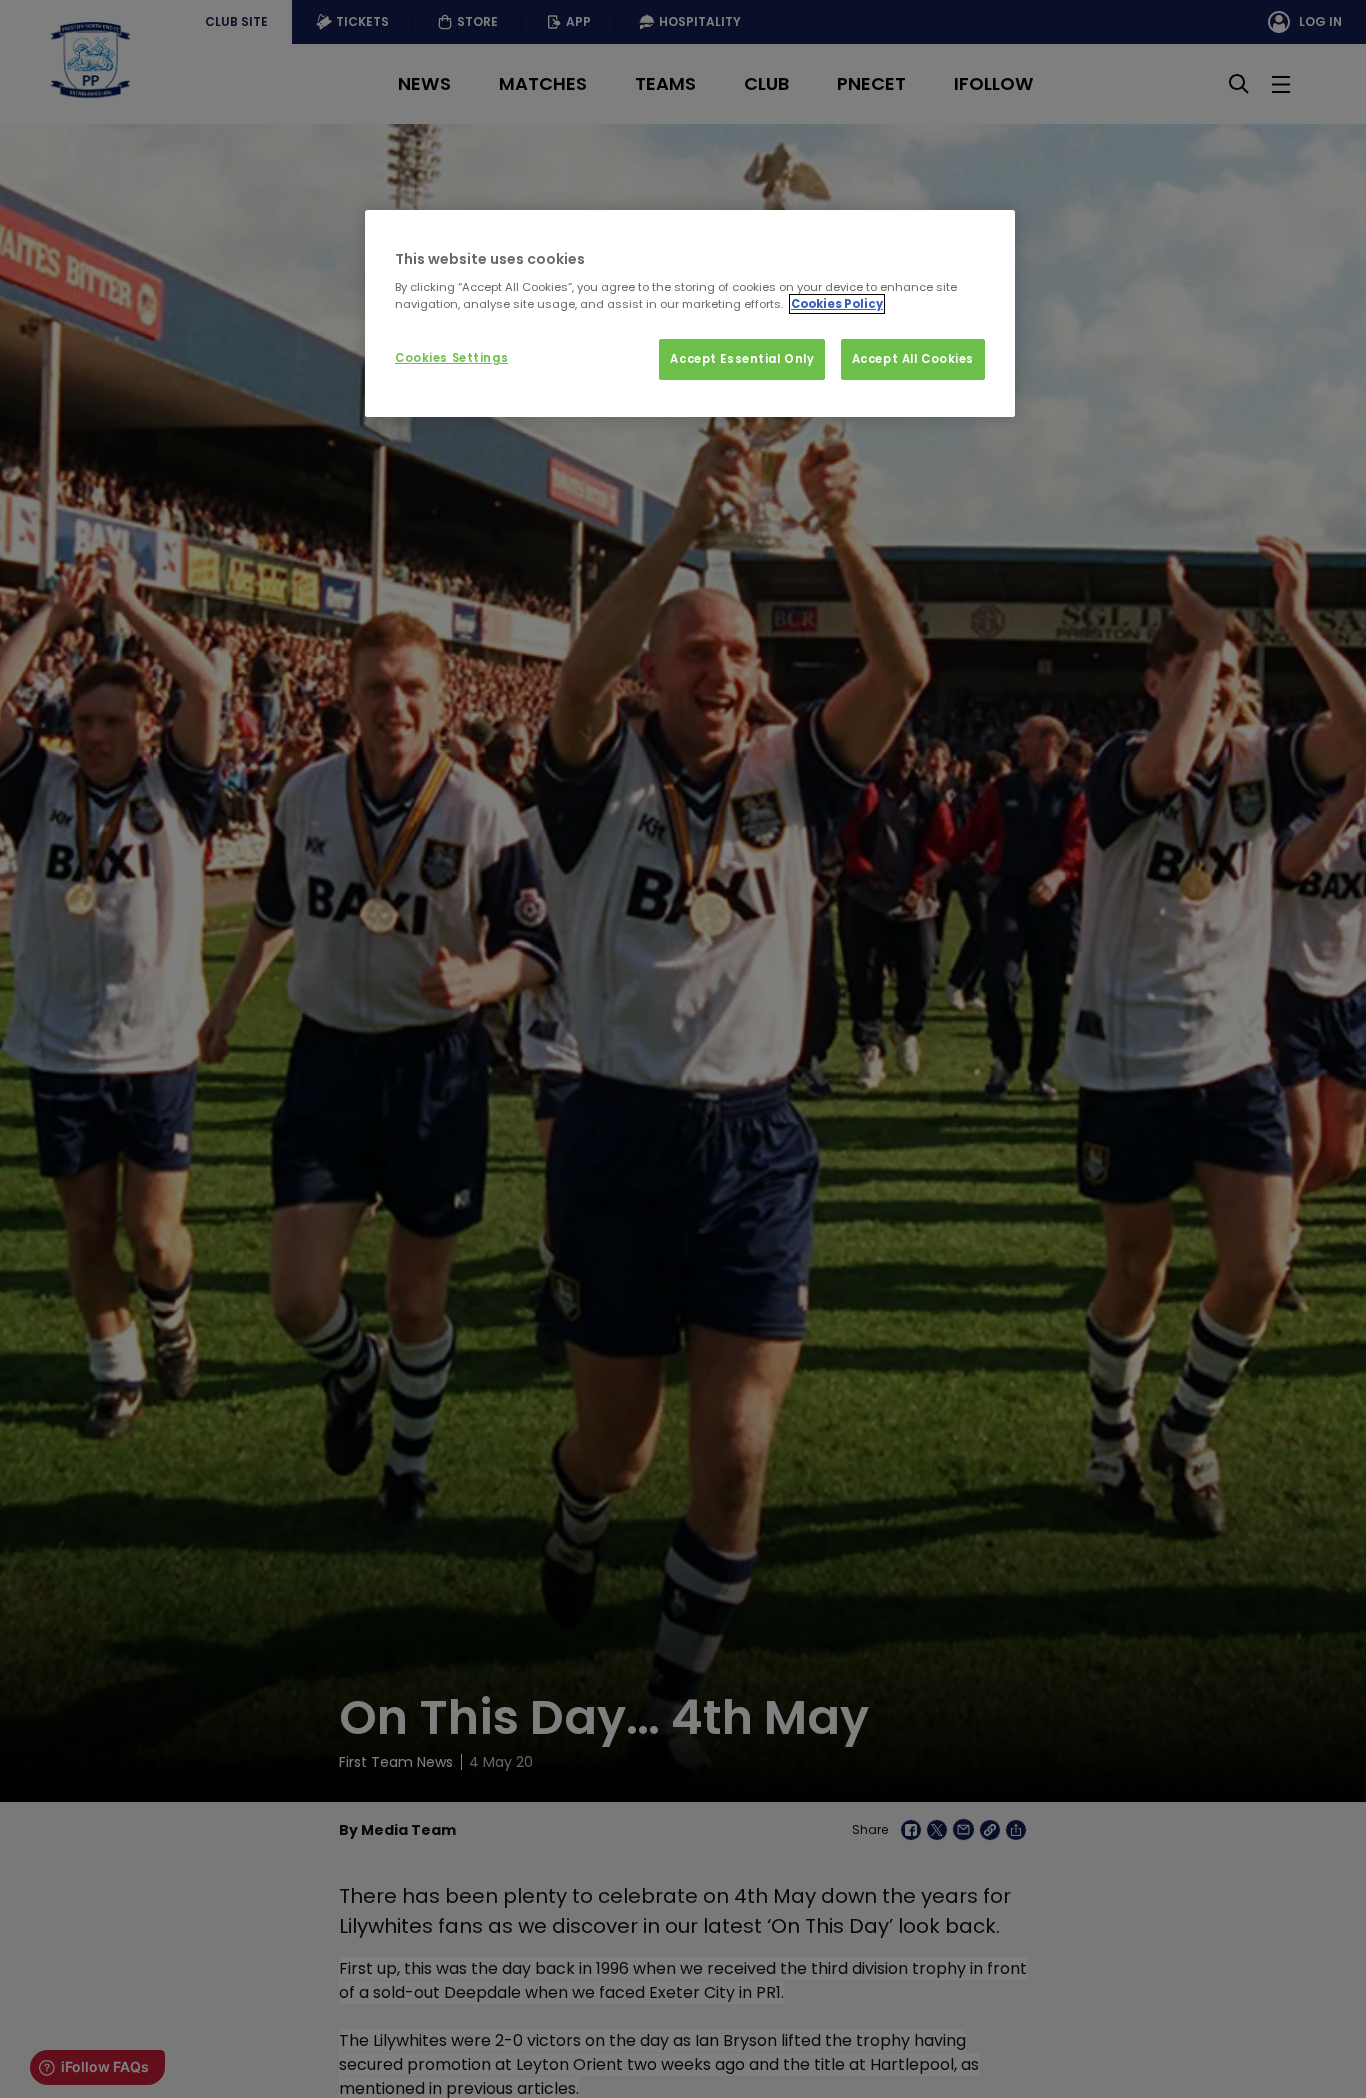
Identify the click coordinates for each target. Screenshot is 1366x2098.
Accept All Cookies (913, 359)
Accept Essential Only (742, 359)
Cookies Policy (837, 304)
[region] (690, 314)
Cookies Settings (451, 358)
